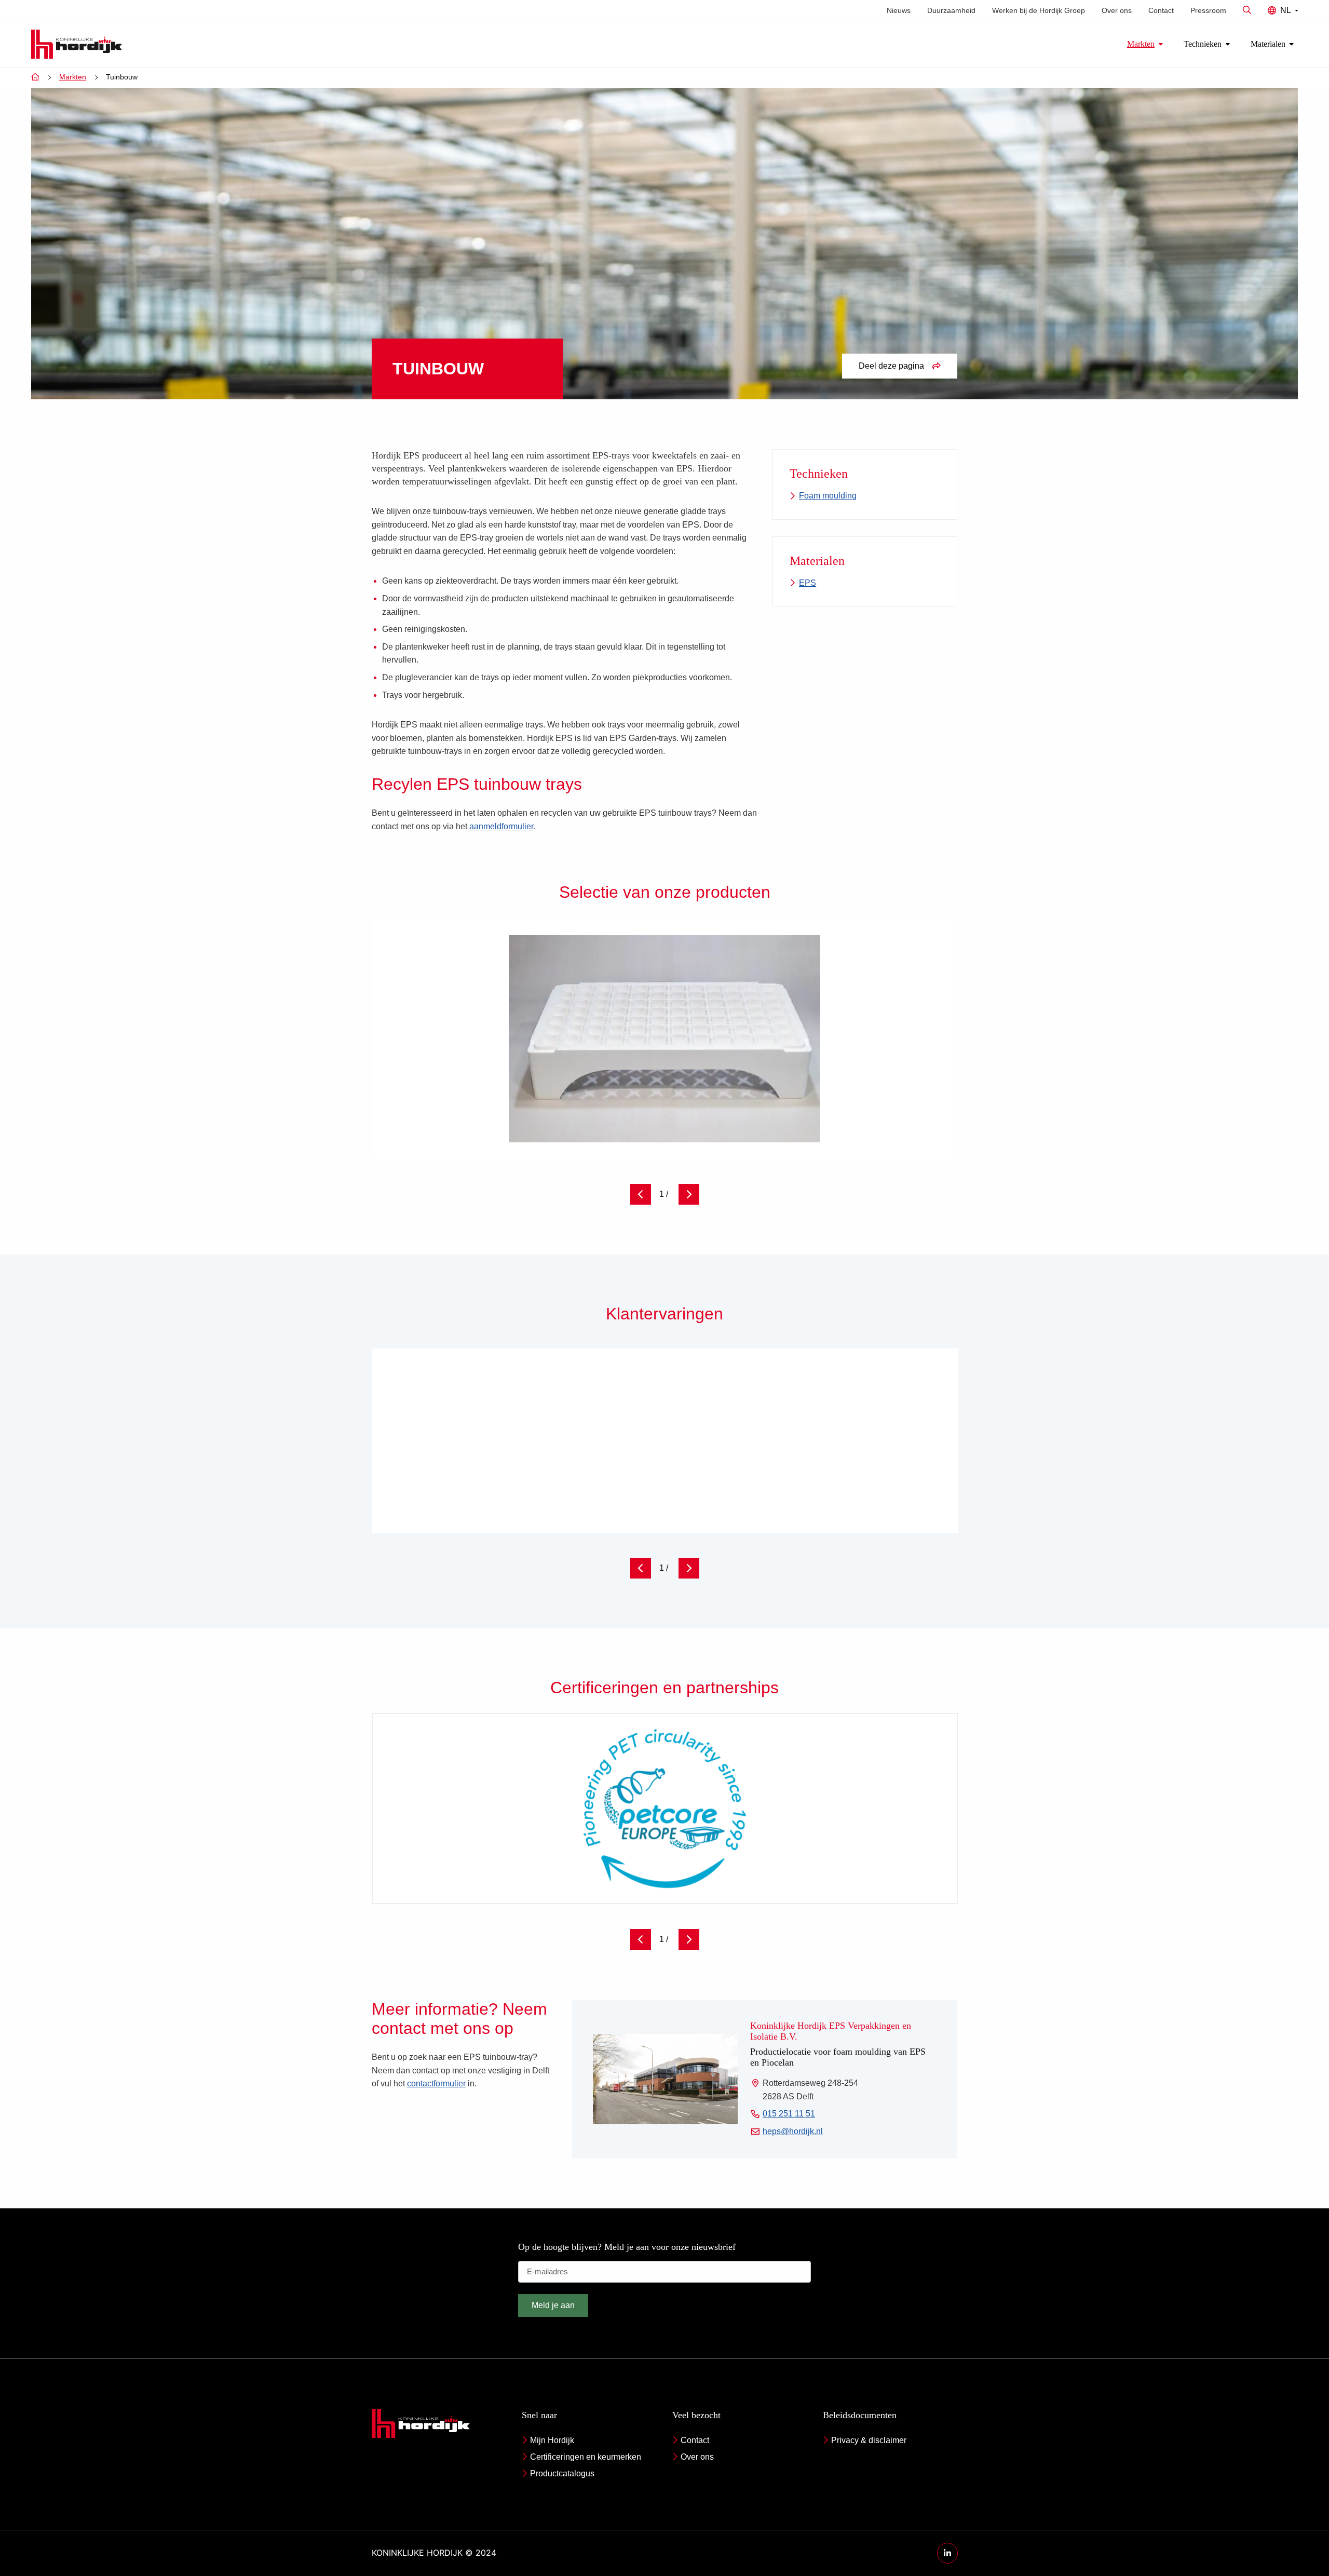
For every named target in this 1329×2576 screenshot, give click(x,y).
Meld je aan (553, 2305)
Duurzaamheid (951, 10)
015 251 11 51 (789, 2115)
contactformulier (436, 2083)
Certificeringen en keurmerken (586, 2457)
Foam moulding (828, 496)
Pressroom (1208, 10)
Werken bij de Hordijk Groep (1039, 10)
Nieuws (899, 10)
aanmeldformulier (501, 826)
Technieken (1203, 44)
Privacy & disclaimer (869, 2440)
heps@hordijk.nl (793, 2132)
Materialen (1268, 44)
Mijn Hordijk (552, 2440)
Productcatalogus (562, 2473)
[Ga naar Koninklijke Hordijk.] (35, 77)
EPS (808, 583)
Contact (1161, 10)
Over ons (1117, 10)
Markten (1141, 44)
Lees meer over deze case (865, 1482)
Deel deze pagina (891, 366)
